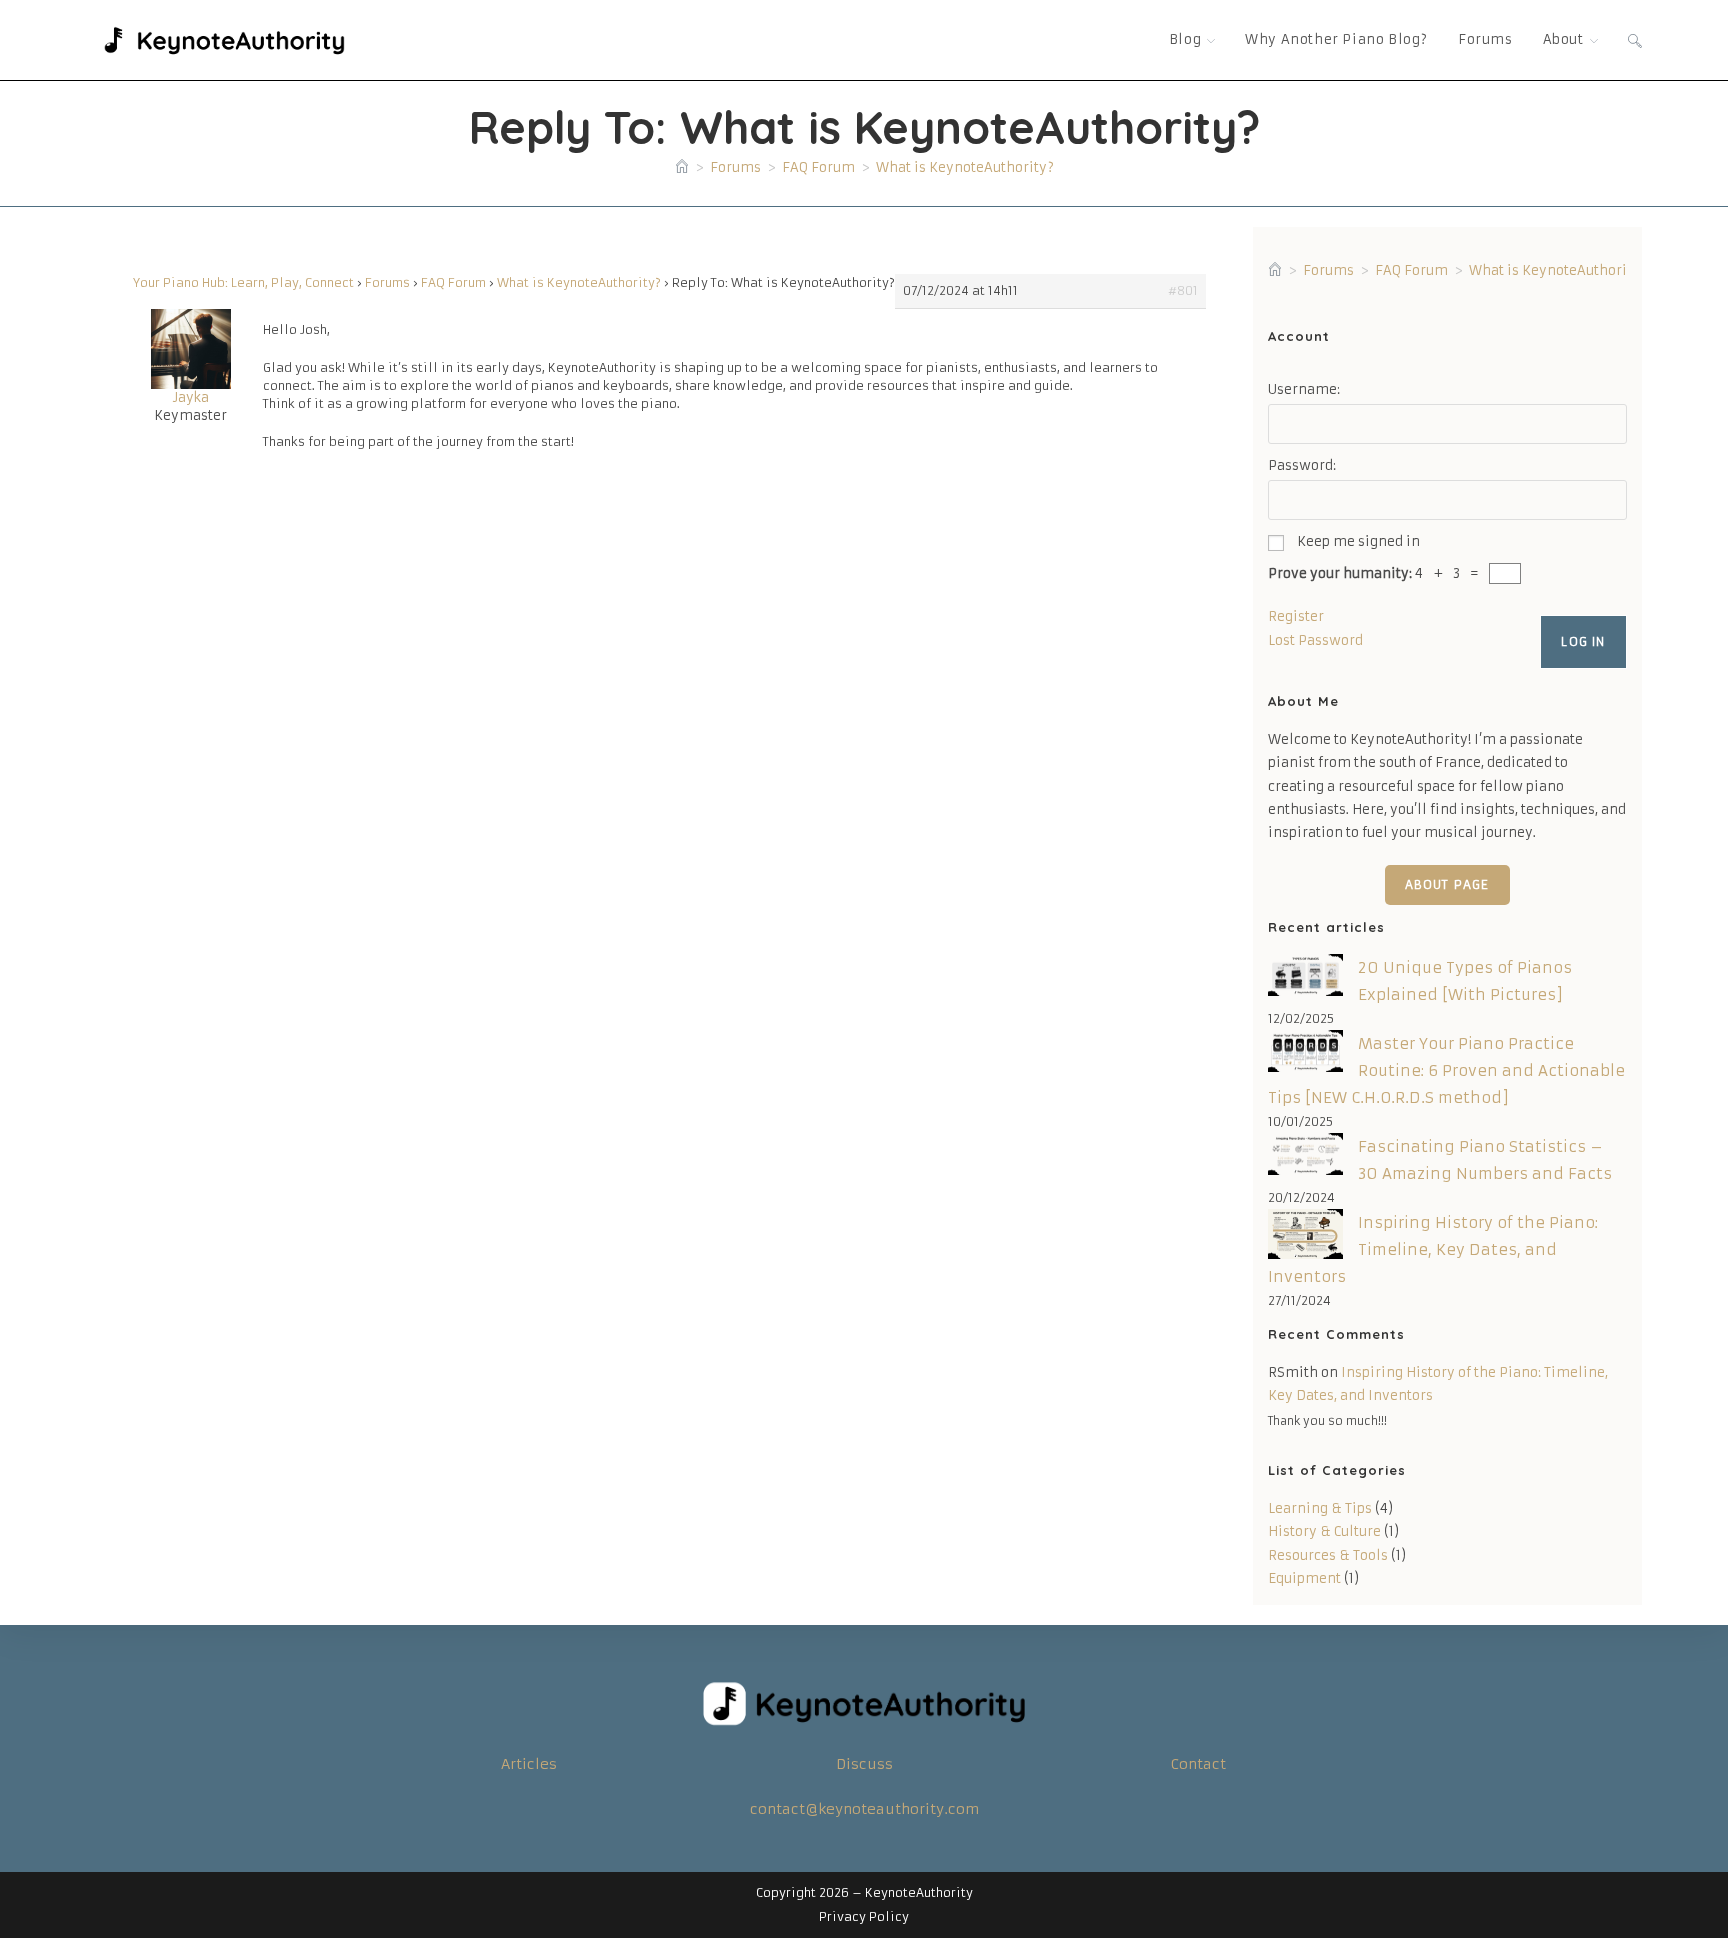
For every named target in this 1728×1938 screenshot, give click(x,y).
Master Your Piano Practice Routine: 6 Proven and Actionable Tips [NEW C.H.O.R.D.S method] (1446, 1070)
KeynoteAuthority (919, 1892)
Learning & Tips (1320, 1508)
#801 (1183, 290)
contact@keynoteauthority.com (864, 1809)
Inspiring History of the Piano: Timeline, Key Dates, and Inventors (1433, 1249)
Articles (529, 1764)
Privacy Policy (864, 1916)
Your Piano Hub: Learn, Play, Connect (243, 282)
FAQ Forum (453, 282)
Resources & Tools (1328, 1555)
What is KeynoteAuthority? (965, 167)
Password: (1302, 465)
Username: (1304, 389)
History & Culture (1324, 1531)
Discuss (864, 1764)
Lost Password (1315, 640)
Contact (1198, 1764)
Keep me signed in (1358, 541)
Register (1296, 616)
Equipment (1304, 1578)
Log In (1583, 641)
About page (1447, 884)
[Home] (682, 167)
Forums (387, 282)
